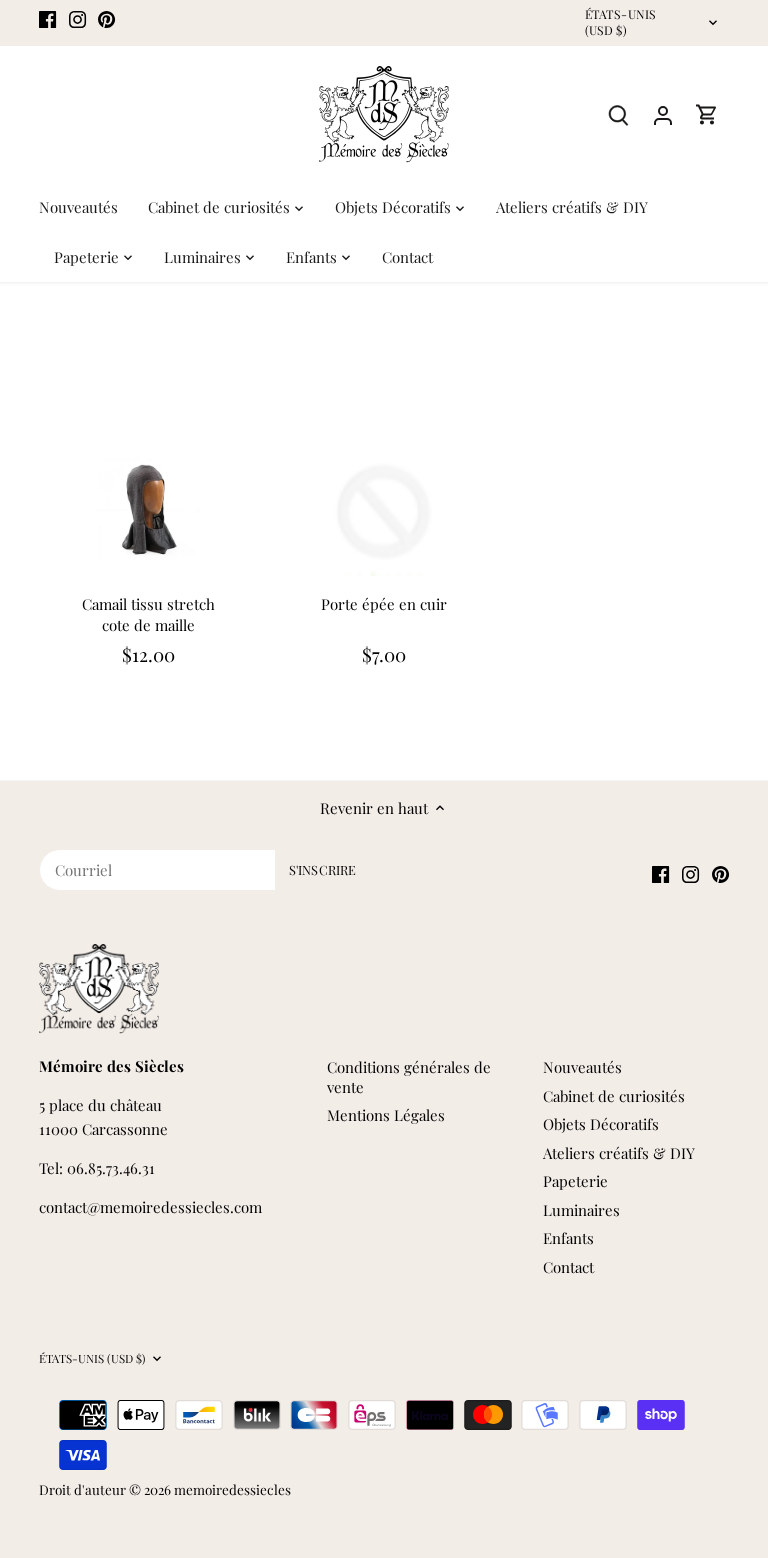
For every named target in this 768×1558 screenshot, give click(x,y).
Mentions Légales (386, 1115)
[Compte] (663, 114)
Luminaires (581, 1210)
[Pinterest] (106, 17)
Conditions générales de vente (409, 1077)
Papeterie (575, 1181)
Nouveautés (582, 1067)
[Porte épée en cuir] (384, 509)
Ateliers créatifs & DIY (619, 1153)
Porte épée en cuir (384, 604)
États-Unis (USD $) (620, 22)
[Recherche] (619, 114)
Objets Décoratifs (601, 1124)
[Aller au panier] (707, 114)
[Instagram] (77, 17)
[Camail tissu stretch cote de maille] (148, 509)
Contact (568, 1267)
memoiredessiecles (232, 1489)
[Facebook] (47, 17)
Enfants (568, 1238)
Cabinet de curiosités (614, 1096)
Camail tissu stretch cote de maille (148, 614)
